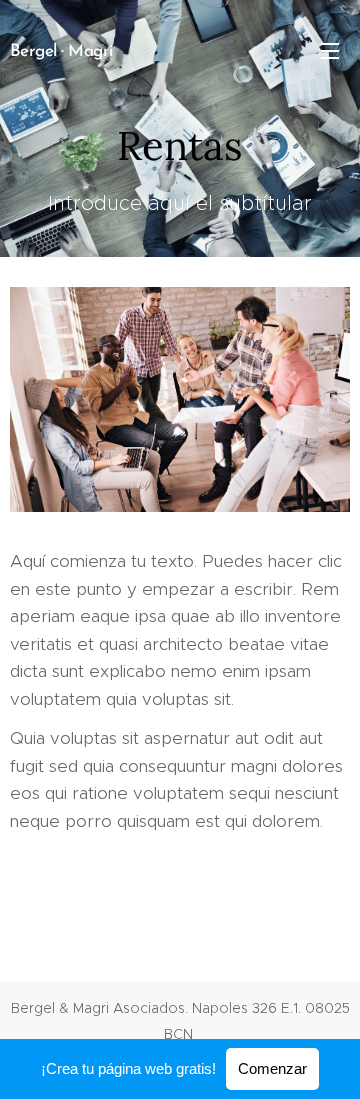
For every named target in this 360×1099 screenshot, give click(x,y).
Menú (330, 50)
